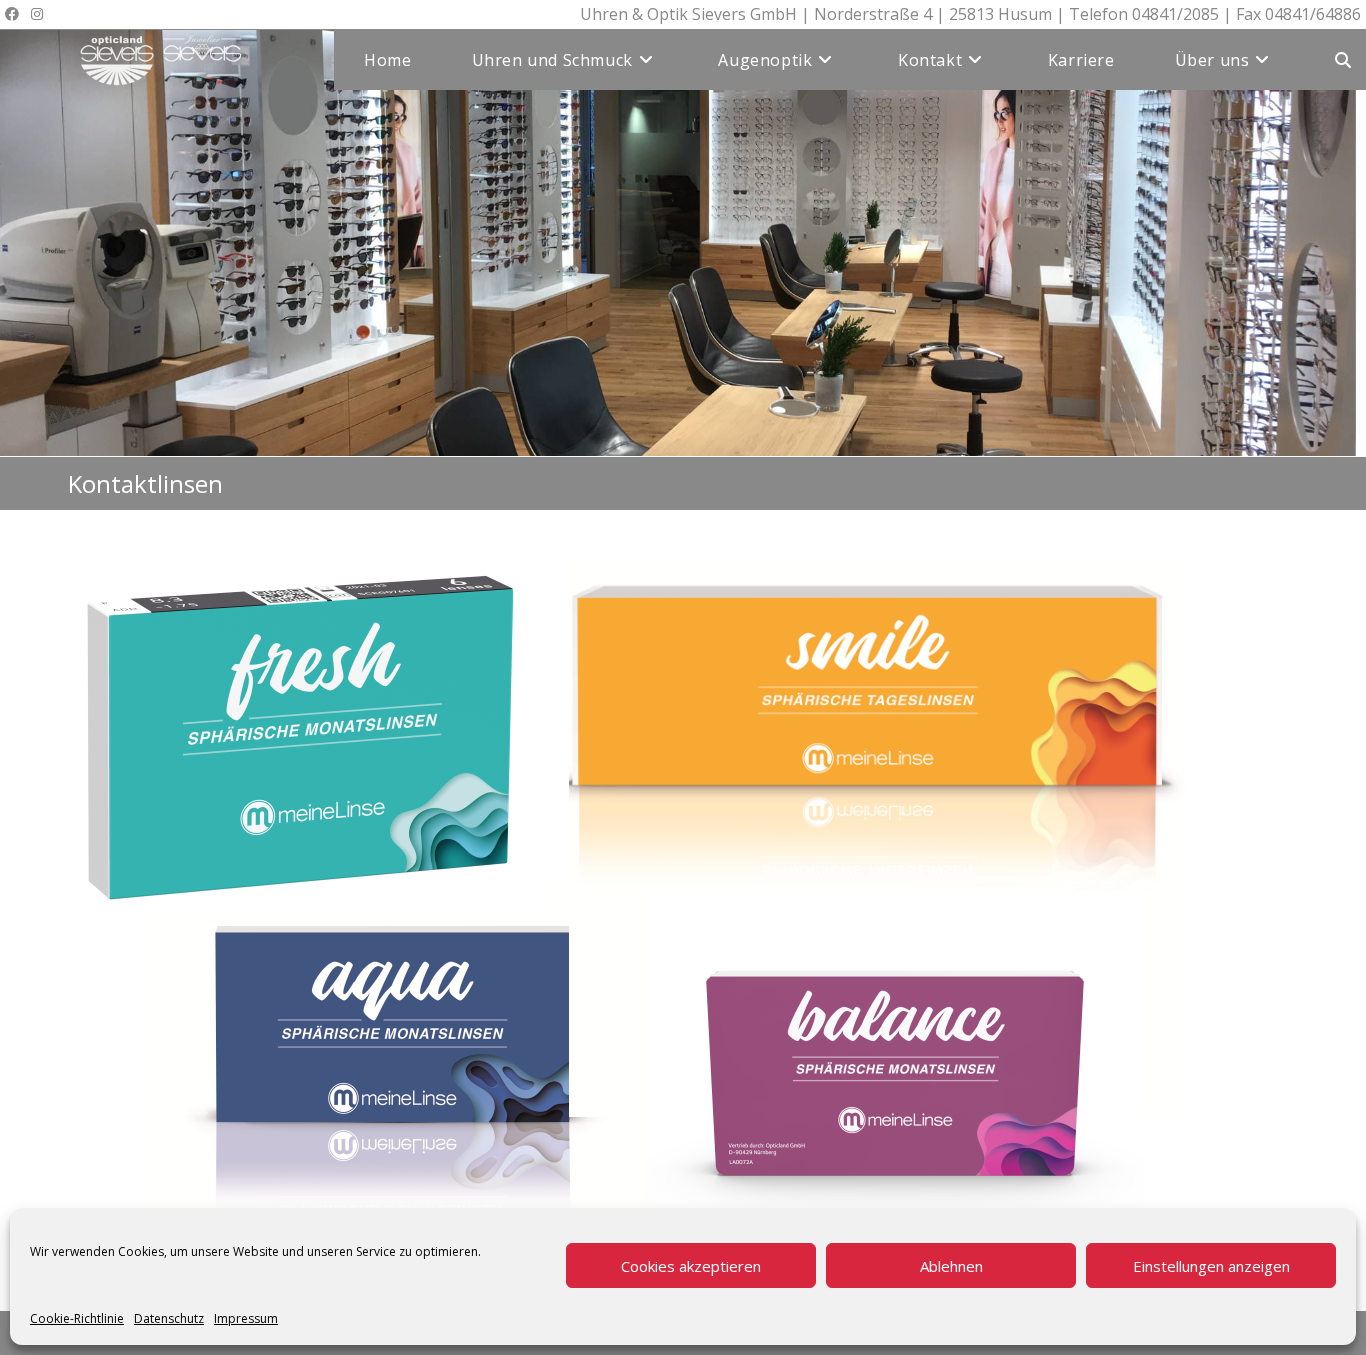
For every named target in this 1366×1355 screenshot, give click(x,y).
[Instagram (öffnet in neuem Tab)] (37, 14)
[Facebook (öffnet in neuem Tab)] (15, 14)
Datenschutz (169, 1318)
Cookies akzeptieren (691, 1266)
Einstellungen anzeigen (1211, 1266)
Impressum (246, 1318)
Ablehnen (951, 1266)
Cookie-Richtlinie (77, 1318)
